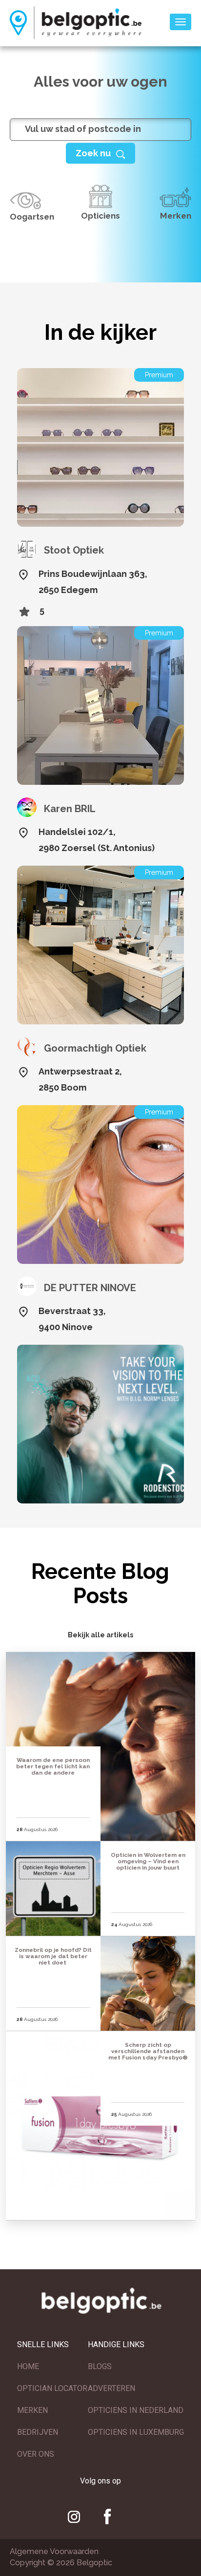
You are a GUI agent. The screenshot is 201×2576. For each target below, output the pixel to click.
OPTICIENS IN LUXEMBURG (136, 2432)
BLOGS (100, 2366)
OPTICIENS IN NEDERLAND (136, 2410)
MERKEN (32, 2410)
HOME (28, 2366)
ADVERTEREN (111, 2388)
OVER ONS (36, 2454)
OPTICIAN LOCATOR (52, 2388)
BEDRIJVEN (38, 2432)
